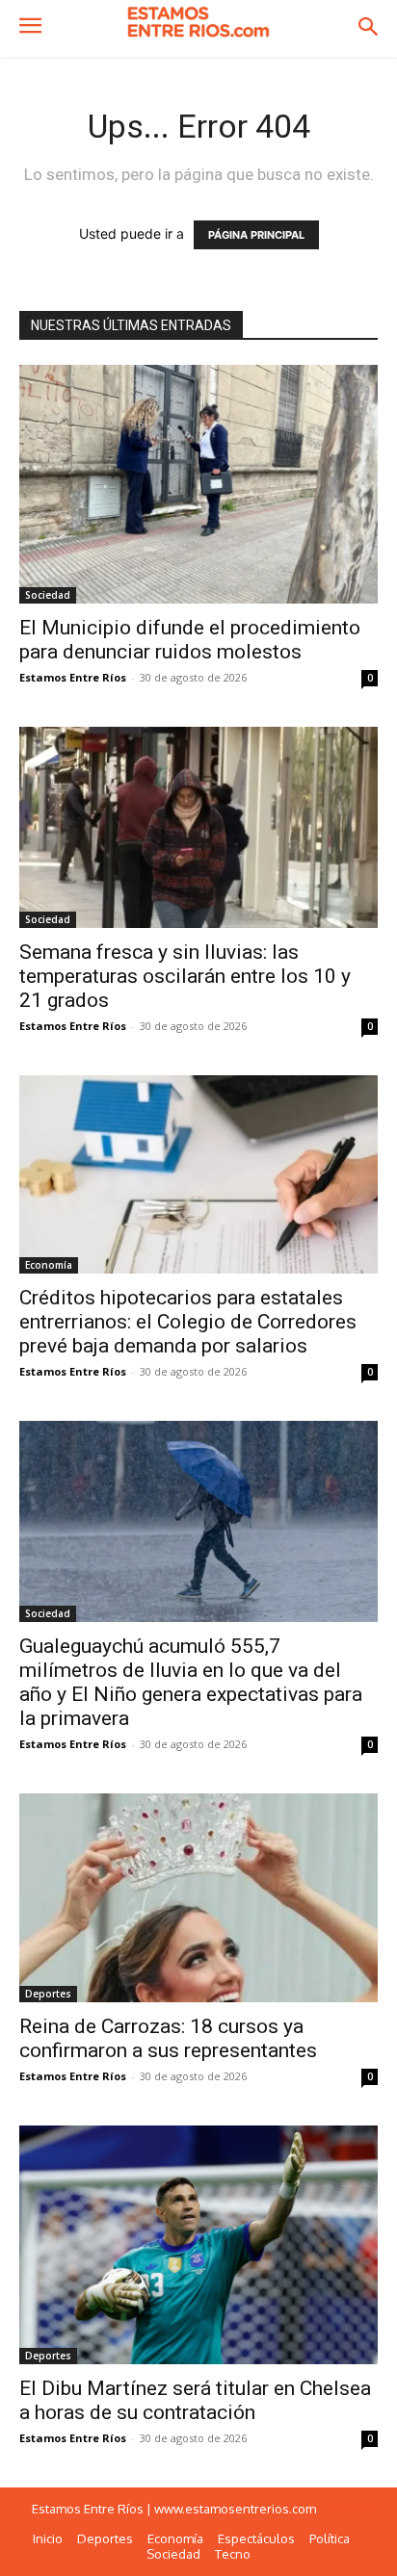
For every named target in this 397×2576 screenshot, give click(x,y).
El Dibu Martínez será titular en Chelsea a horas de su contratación (195, 2400)
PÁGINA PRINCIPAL (256, 235)
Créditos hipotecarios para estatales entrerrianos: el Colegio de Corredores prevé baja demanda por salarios (188, 1322)
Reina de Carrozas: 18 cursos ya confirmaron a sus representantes (168, 2038)
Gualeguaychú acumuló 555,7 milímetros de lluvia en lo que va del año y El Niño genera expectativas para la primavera (191, 1682)
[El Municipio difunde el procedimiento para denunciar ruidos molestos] (198, 484)
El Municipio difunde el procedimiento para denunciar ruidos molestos (190, 640)
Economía (49, 1265)
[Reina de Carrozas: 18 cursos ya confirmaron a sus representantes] (198, 1898)
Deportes (48, 1994)
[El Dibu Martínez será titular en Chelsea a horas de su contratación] (198, 2245)
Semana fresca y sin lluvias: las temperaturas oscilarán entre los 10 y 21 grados (185, 976)
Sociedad (48, 595)
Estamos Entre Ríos (73, 677)
